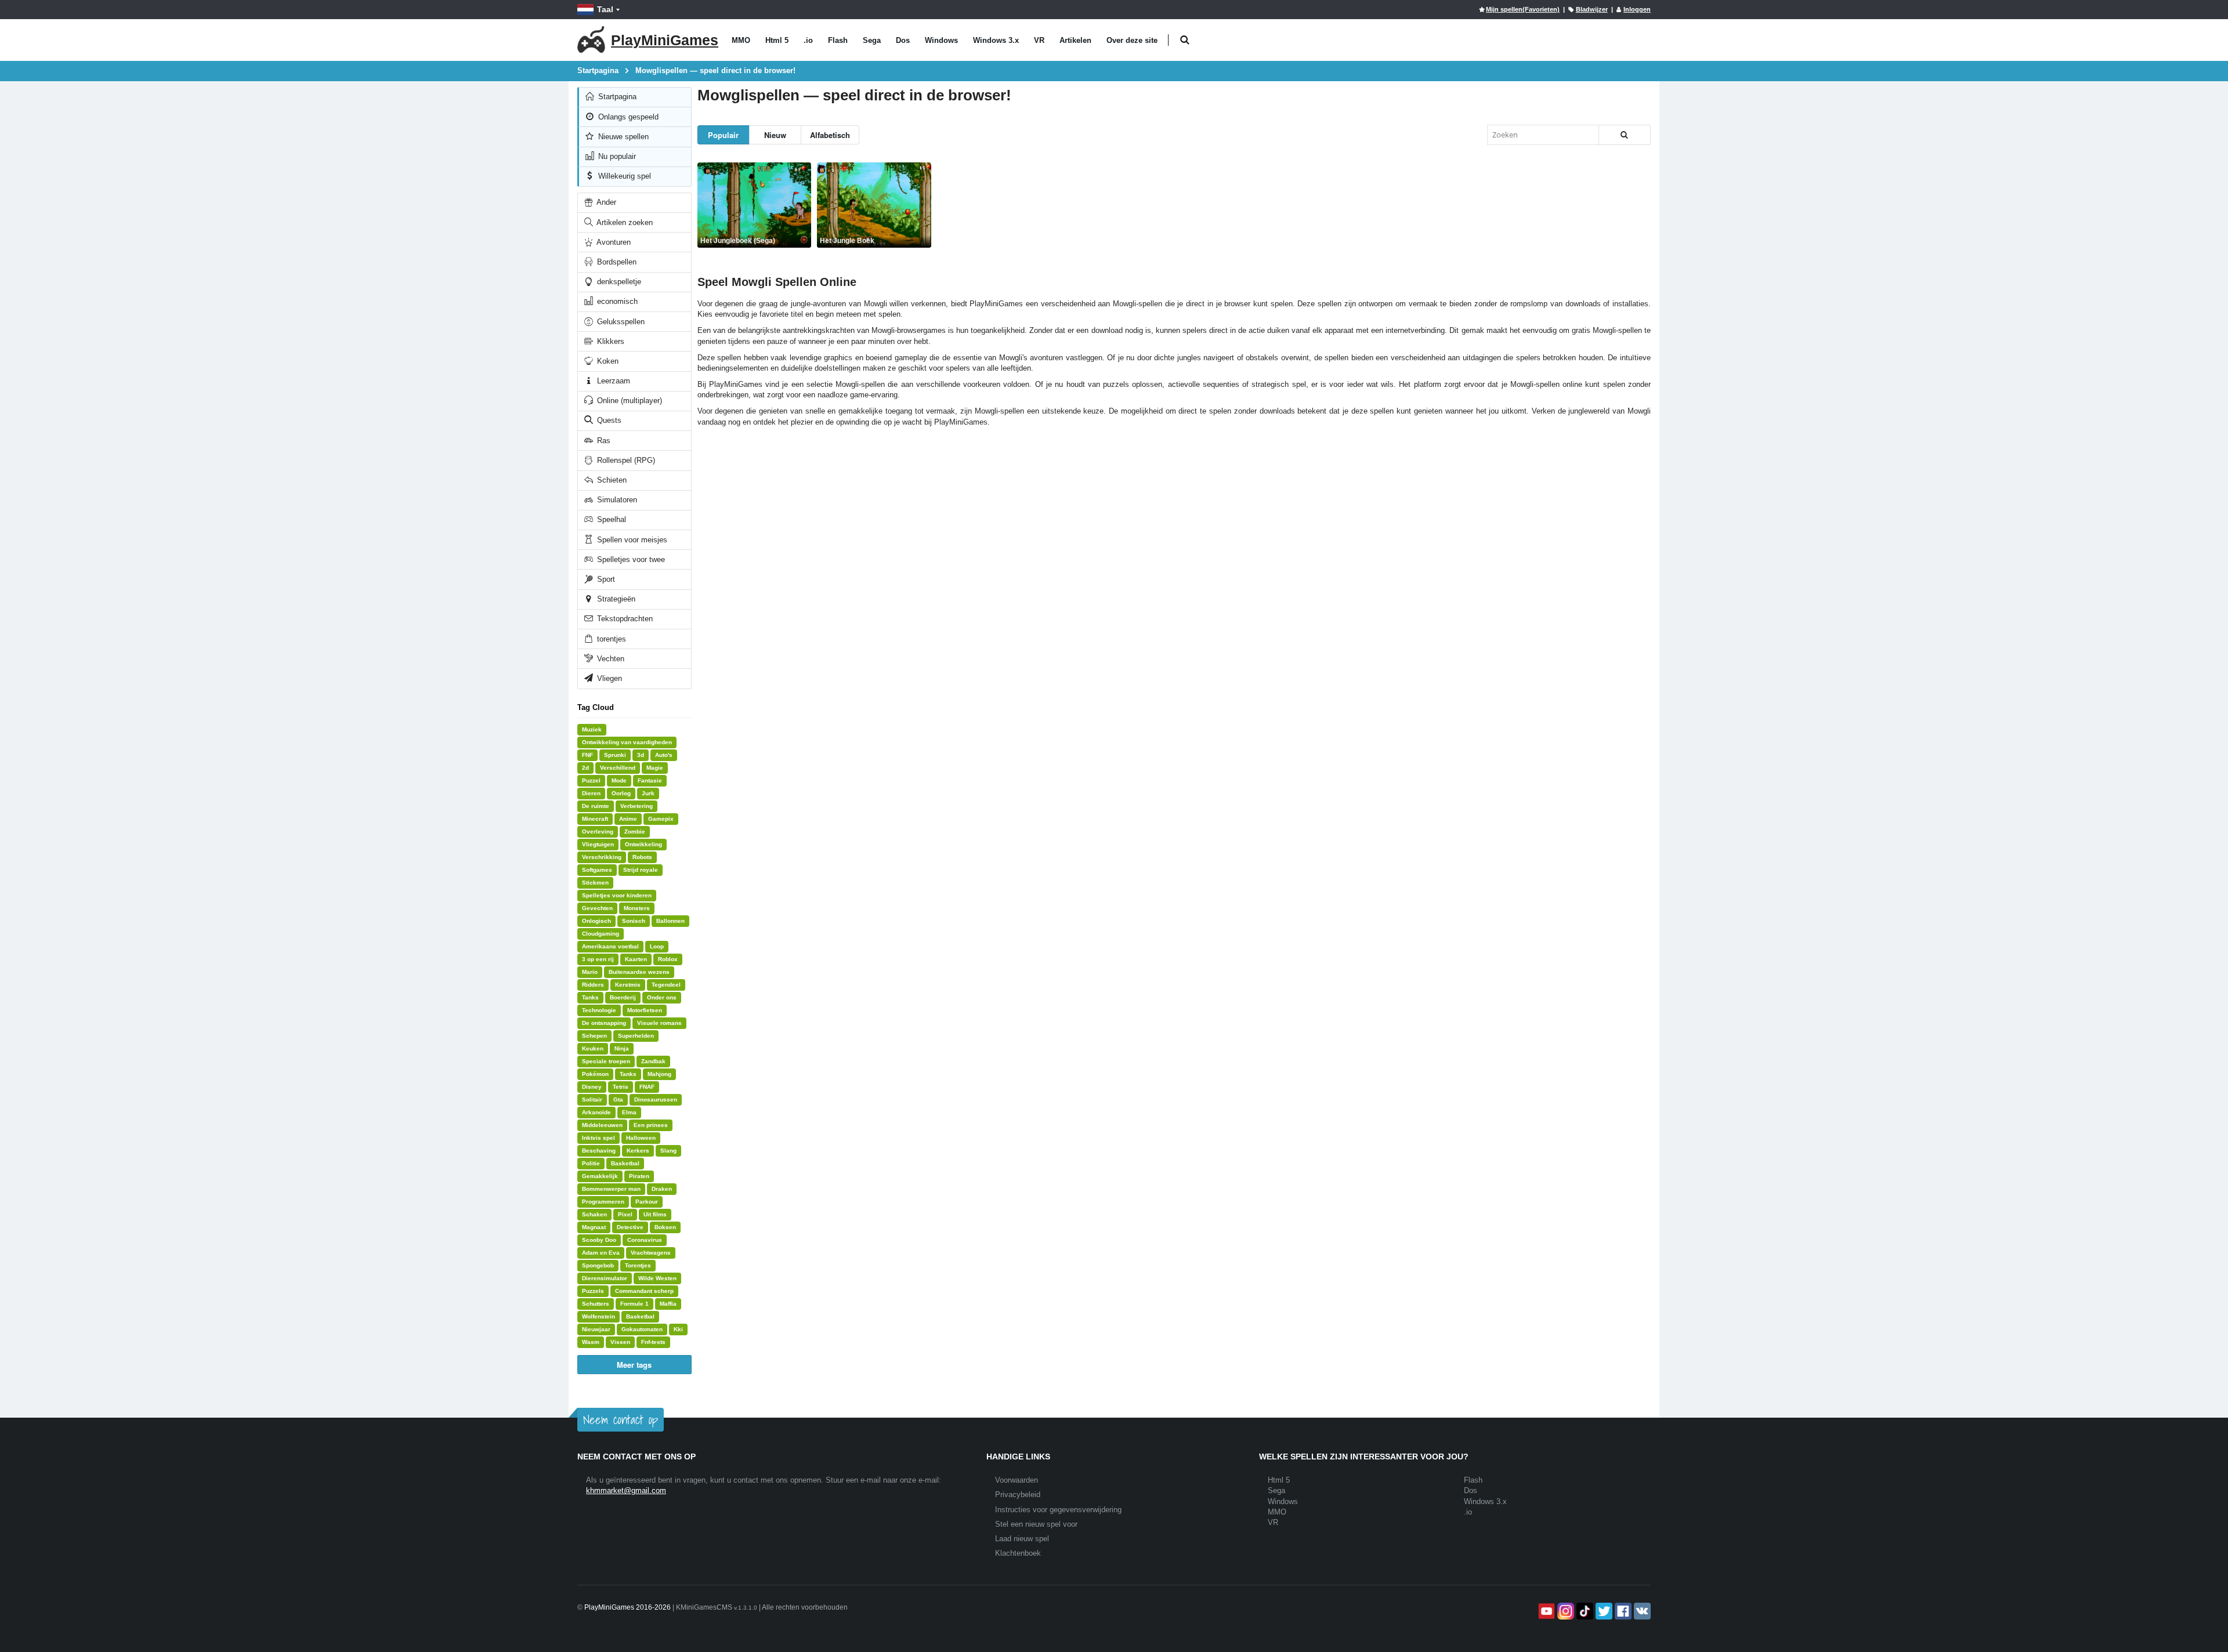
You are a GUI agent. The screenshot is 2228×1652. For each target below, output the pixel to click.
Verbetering (636, 806)
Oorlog (621, 793)
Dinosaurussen (656, 1099)
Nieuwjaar (596, 1329)
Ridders (593, 985)
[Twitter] (1603, 1611)
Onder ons (662, 997)
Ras (603, 441)
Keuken (593, 1048)
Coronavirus (645, 1240)
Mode (619, 780)
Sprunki (615, 755)
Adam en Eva (601, 1253)
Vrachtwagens (651, 1253)
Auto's (664, 755)
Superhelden (636, 1036)
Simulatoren (616, 500)
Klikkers (610, 341)
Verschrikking (602, 857)
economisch (616, 301)
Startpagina (616, 97)
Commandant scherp (644, 1291)
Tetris (621, 1087)
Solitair (592, 1099)
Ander (605, 202)
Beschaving (599, 1151)
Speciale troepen (606, 1061)
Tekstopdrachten (624, 619)
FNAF (647, 1087)
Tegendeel (666, 985)
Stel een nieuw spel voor (1036, 1524)
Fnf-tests (653, 1342)
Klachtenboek (1018, 1553)
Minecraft (595, 819)
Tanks (590, 997)
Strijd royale (641, 870)
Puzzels (593, 1291)
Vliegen (608, 678)
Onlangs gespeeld (627, 117)
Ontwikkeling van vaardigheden (627, 742)
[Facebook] (1622, 1611)
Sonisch (634, 921)
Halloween (641, 1138)
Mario (590, 972)
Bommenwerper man (611, 1189)
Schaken (594, 1214)
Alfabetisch (830, 135)
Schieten (611, 480)
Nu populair (616, 156)
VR (1039, 40)
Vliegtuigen (598, 844)
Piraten (639, 1176)
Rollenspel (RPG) (625, 460)
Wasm (591, 1342)
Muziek (592, 729)
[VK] (1641, 1611)
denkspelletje (618, 282)
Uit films (655, 1214)
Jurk (648, 793)
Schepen (594, 1036)
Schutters (596, 1304)
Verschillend (618, 768)
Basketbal (625, 1163)
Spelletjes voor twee (630, 559)
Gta (618, 1099)
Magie (655, 768)
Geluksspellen (620, 322)
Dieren (591, 793)
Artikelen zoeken (624, 222)
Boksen (665, 1227)
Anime (628, 819)
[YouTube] (1545, 1611)
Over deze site (1132, 40)
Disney (592, 1087)
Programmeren (603, 1202)
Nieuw (775, 135)
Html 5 (777, 40)
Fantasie (650, 780)
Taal (605, 9)
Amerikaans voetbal (610, 946)
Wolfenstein (598, 1316)
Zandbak (653, 1061)
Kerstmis (628, 985)
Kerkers (638, 1151)
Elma (629, 1112)
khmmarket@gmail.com (626, 1490)
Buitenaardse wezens (639, 972)
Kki (678, 1329)
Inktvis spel (598, 1138)
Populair (723, 135)
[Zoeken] (1625, 135)
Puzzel (591, 780)
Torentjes (638, 1265)
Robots (642, 857)
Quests (608, 420)
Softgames (597, 870)
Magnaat (594, 1227)
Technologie (599, 1010)
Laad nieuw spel (1022, 1539)
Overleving (598, 832)
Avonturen (613, 242)
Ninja (622, 1048)
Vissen (620, 1342)
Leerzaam (612, 381)
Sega (872, 40)
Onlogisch (596, 921)
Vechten (610, 659)
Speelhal (610, 519)
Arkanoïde (596, 1112)
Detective (630, 1227)
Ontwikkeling (643, 844)
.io (808, 40)
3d (641, 755)
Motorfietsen (645, 1010)
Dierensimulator (605, 1278)
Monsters (637, 908)
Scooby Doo (599, 1240)
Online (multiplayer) (628, 401)
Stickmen (595, 883)
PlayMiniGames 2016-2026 (627, 1607)
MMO (741, 40)
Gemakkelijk (600, 1176)
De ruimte (596, 806)
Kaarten (636, 959)
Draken (662, 1189)
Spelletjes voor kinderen (617, 895)
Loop (657, 946)
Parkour (647, 1202)
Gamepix (661, 819)
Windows (941, 40)
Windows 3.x (996, 40)
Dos (903, 40)
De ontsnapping (604, 1023)
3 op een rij (598, 959)
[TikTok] (1584, 1611)
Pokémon (595, 1074)
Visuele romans (659, 1023)
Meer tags (634, 1365)
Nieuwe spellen (622, 137)
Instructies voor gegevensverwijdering (1058, 1510)
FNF (587, 755)
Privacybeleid (1018, 1495)
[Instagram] (1565, 1611)
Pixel (625, 1214)
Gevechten (597, 908)
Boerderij (623, 997)
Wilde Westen (657, 1278)
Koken (607, 361)
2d (585, 768)
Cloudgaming (601, 934)
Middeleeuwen (602, 1125)
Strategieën (615, 599)
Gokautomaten (642, 1329)
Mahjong (659, 1074)
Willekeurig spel (623, 176)
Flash (838, 40)
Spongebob (598, 1265)
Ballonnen (670, 921)
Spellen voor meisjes (631, 540)
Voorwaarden (1017, 1480)
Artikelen (1075, 40)
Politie (591, 1163)
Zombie (635, 832)
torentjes (610, 639)
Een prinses (651, 1125)
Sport (605, 579)
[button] (1184, 40)
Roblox (668, 959)
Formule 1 (634, 1304)
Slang (668, 1151)
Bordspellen (616, 262)
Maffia (668, 1304)
